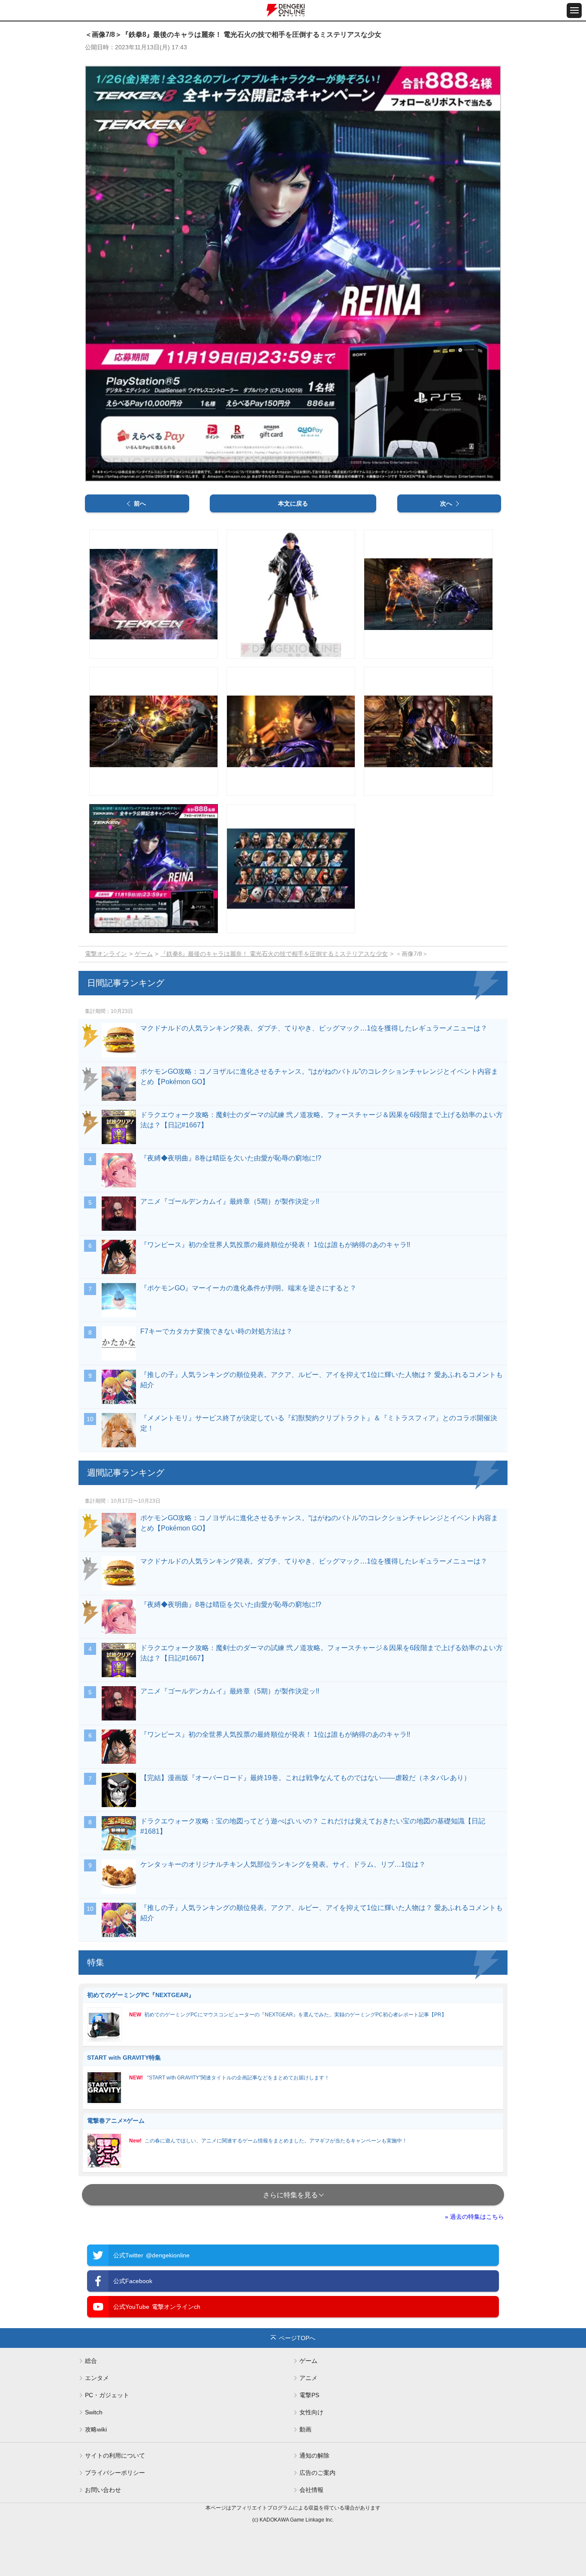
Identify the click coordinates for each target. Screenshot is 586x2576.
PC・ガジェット (107, 2395)
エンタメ (97, 2378)
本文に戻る (293, 503)
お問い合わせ (103, 2490)
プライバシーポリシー (115, 2473)
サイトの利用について (115, 2455)
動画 (305, 2429)
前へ (140, 503)
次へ (446, 503)
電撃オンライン (106, 954)
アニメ (308, 2378)
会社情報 (311, 2490)
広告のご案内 (317, 2473)
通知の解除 (314, 2455)
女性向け (311, 2412)
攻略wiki (96, 2429)
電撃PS (309, 2395)
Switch (94, 2412)
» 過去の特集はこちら (474, 2217)
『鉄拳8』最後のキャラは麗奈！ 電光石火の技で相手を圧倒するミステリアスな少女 (274, 954)
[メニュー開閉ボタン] (574, 11)
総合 (91, 2361)
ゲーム (144, 954)
